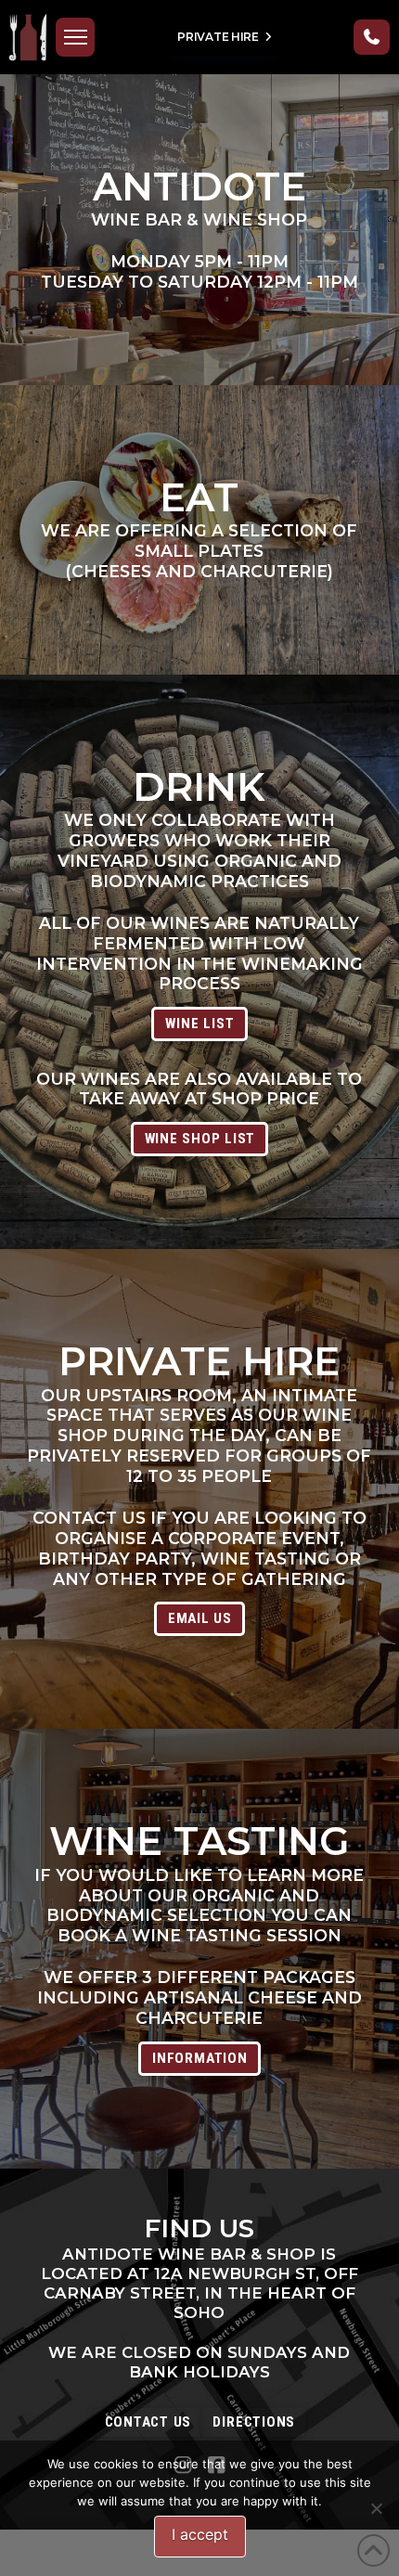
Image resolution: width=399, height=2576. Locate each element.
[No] (376, 2508)
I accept (200, 2534)
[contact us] (372, 38)
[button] (75, 37)
